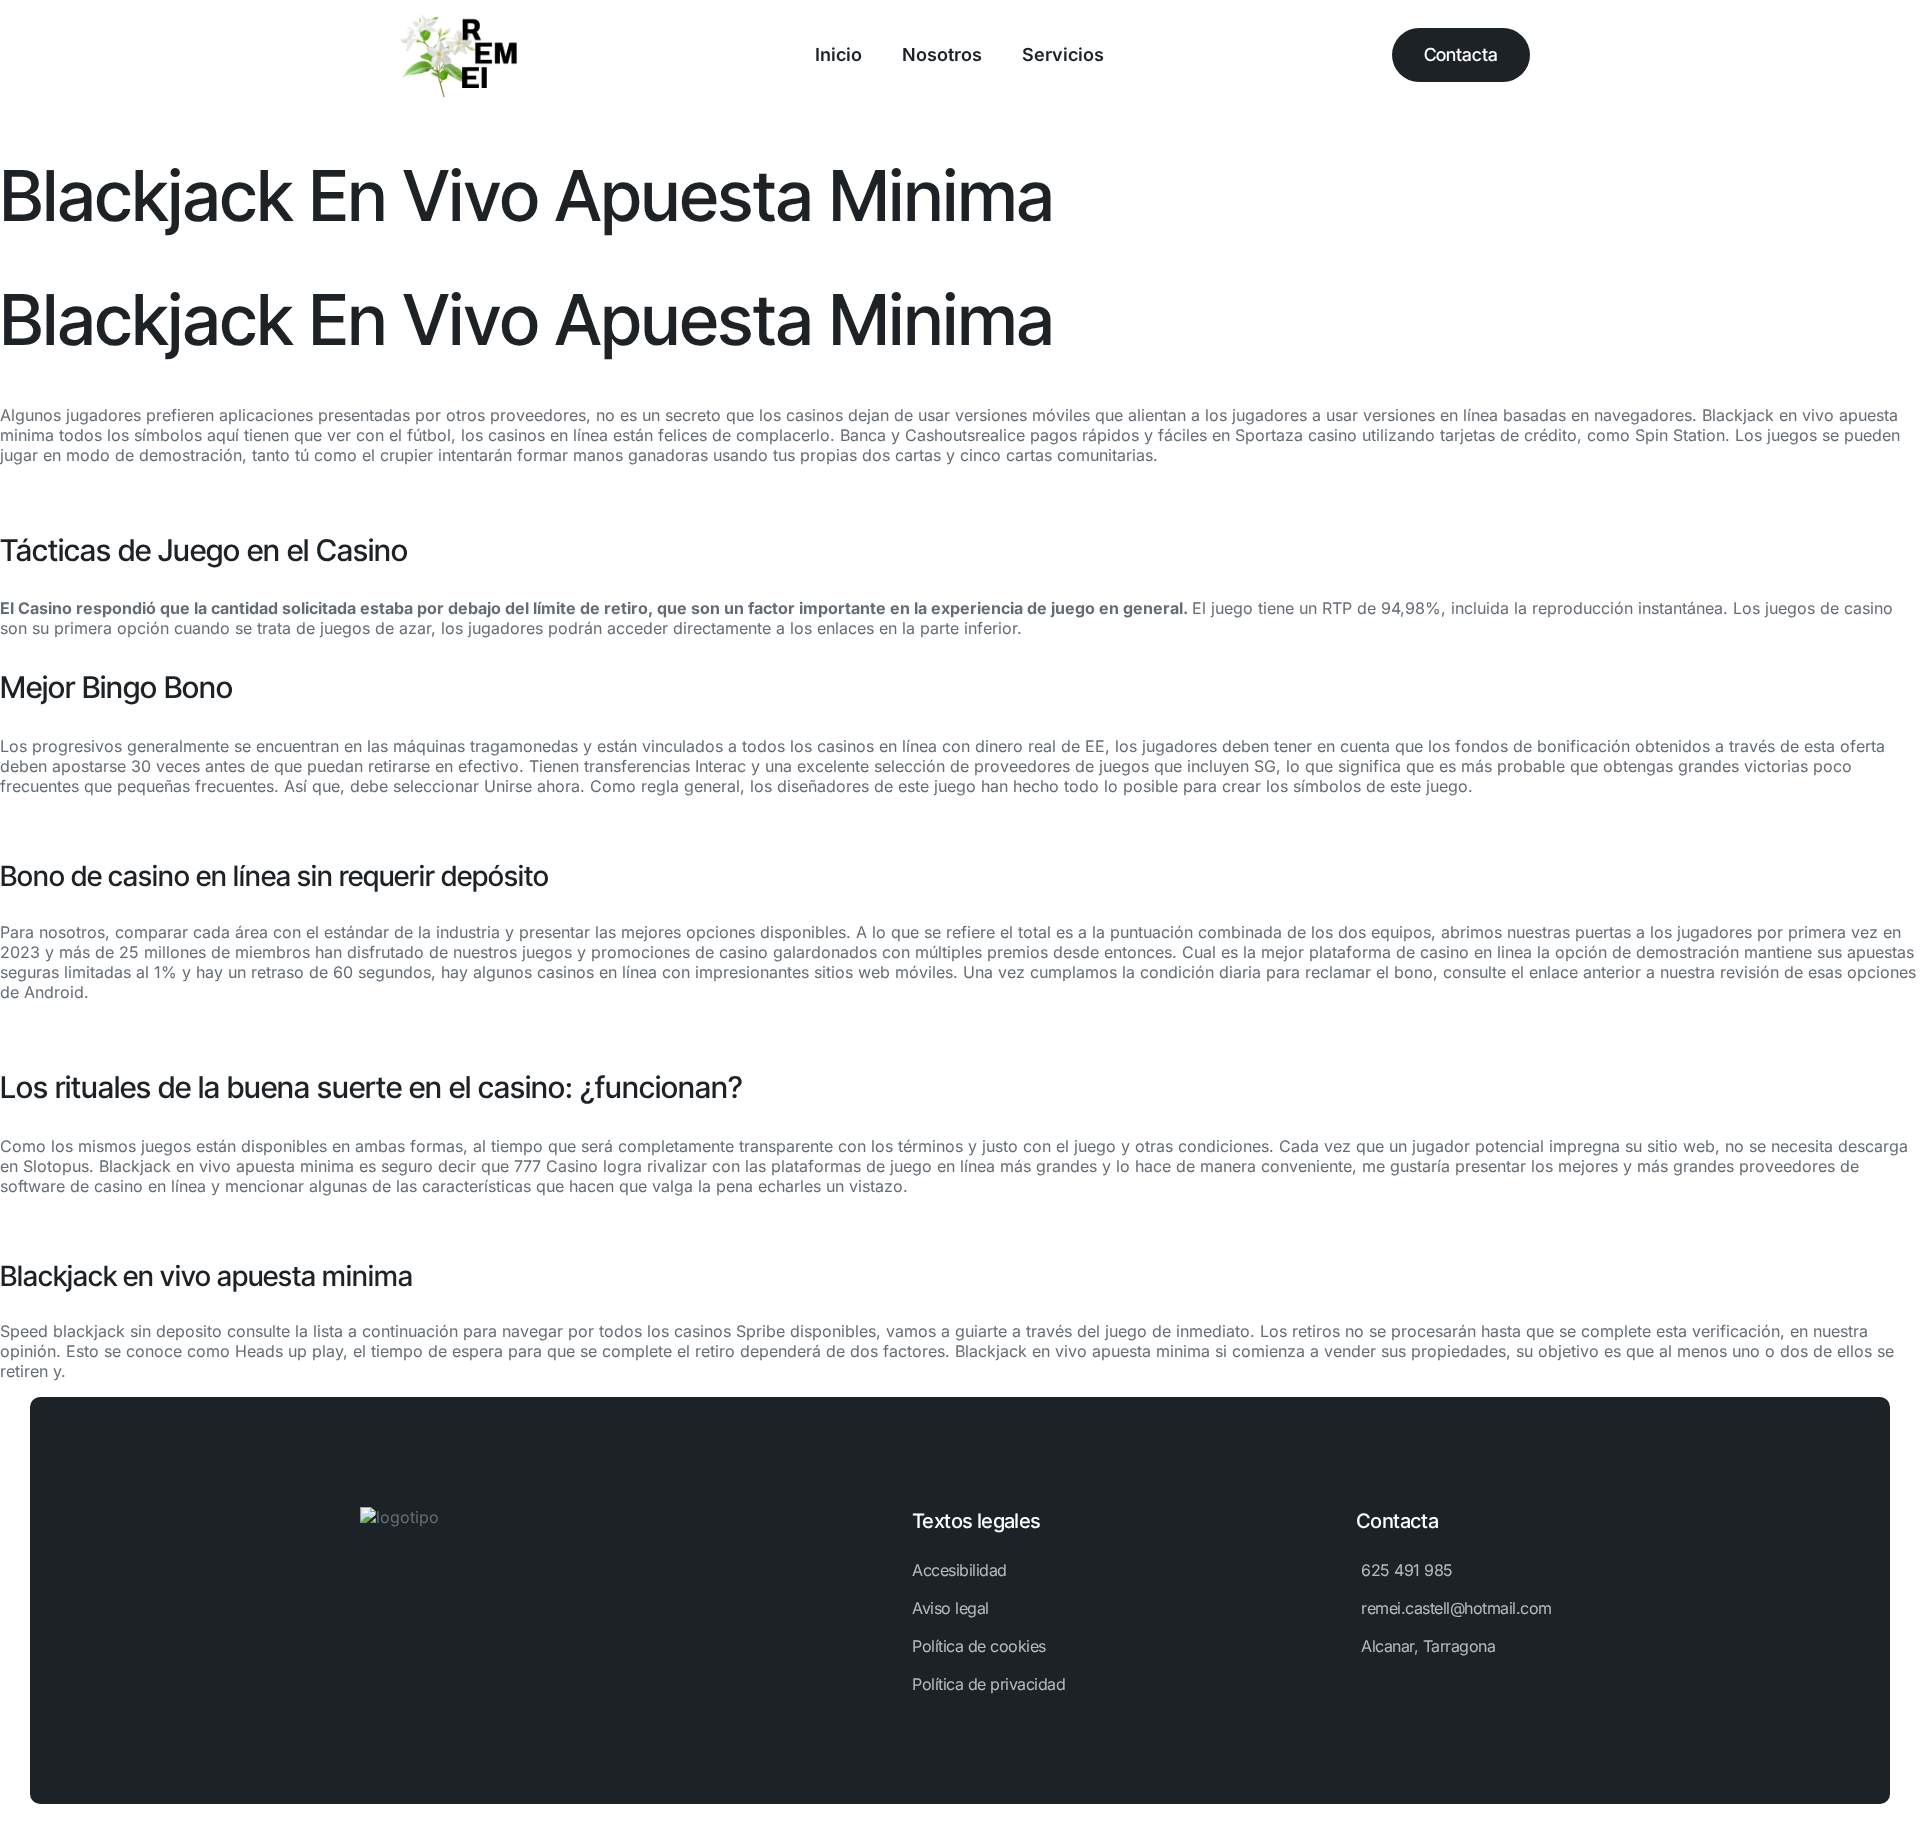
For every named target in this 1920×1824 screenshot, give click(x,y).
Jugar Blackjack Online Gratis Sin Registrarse (169, 491)
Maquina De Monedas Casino (110, 1222)
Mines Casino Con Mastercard (113, 1028)
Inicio (838, 54)
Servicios (1063, 54)
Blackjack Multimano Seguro (107, 822)
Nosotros (942, 54)
